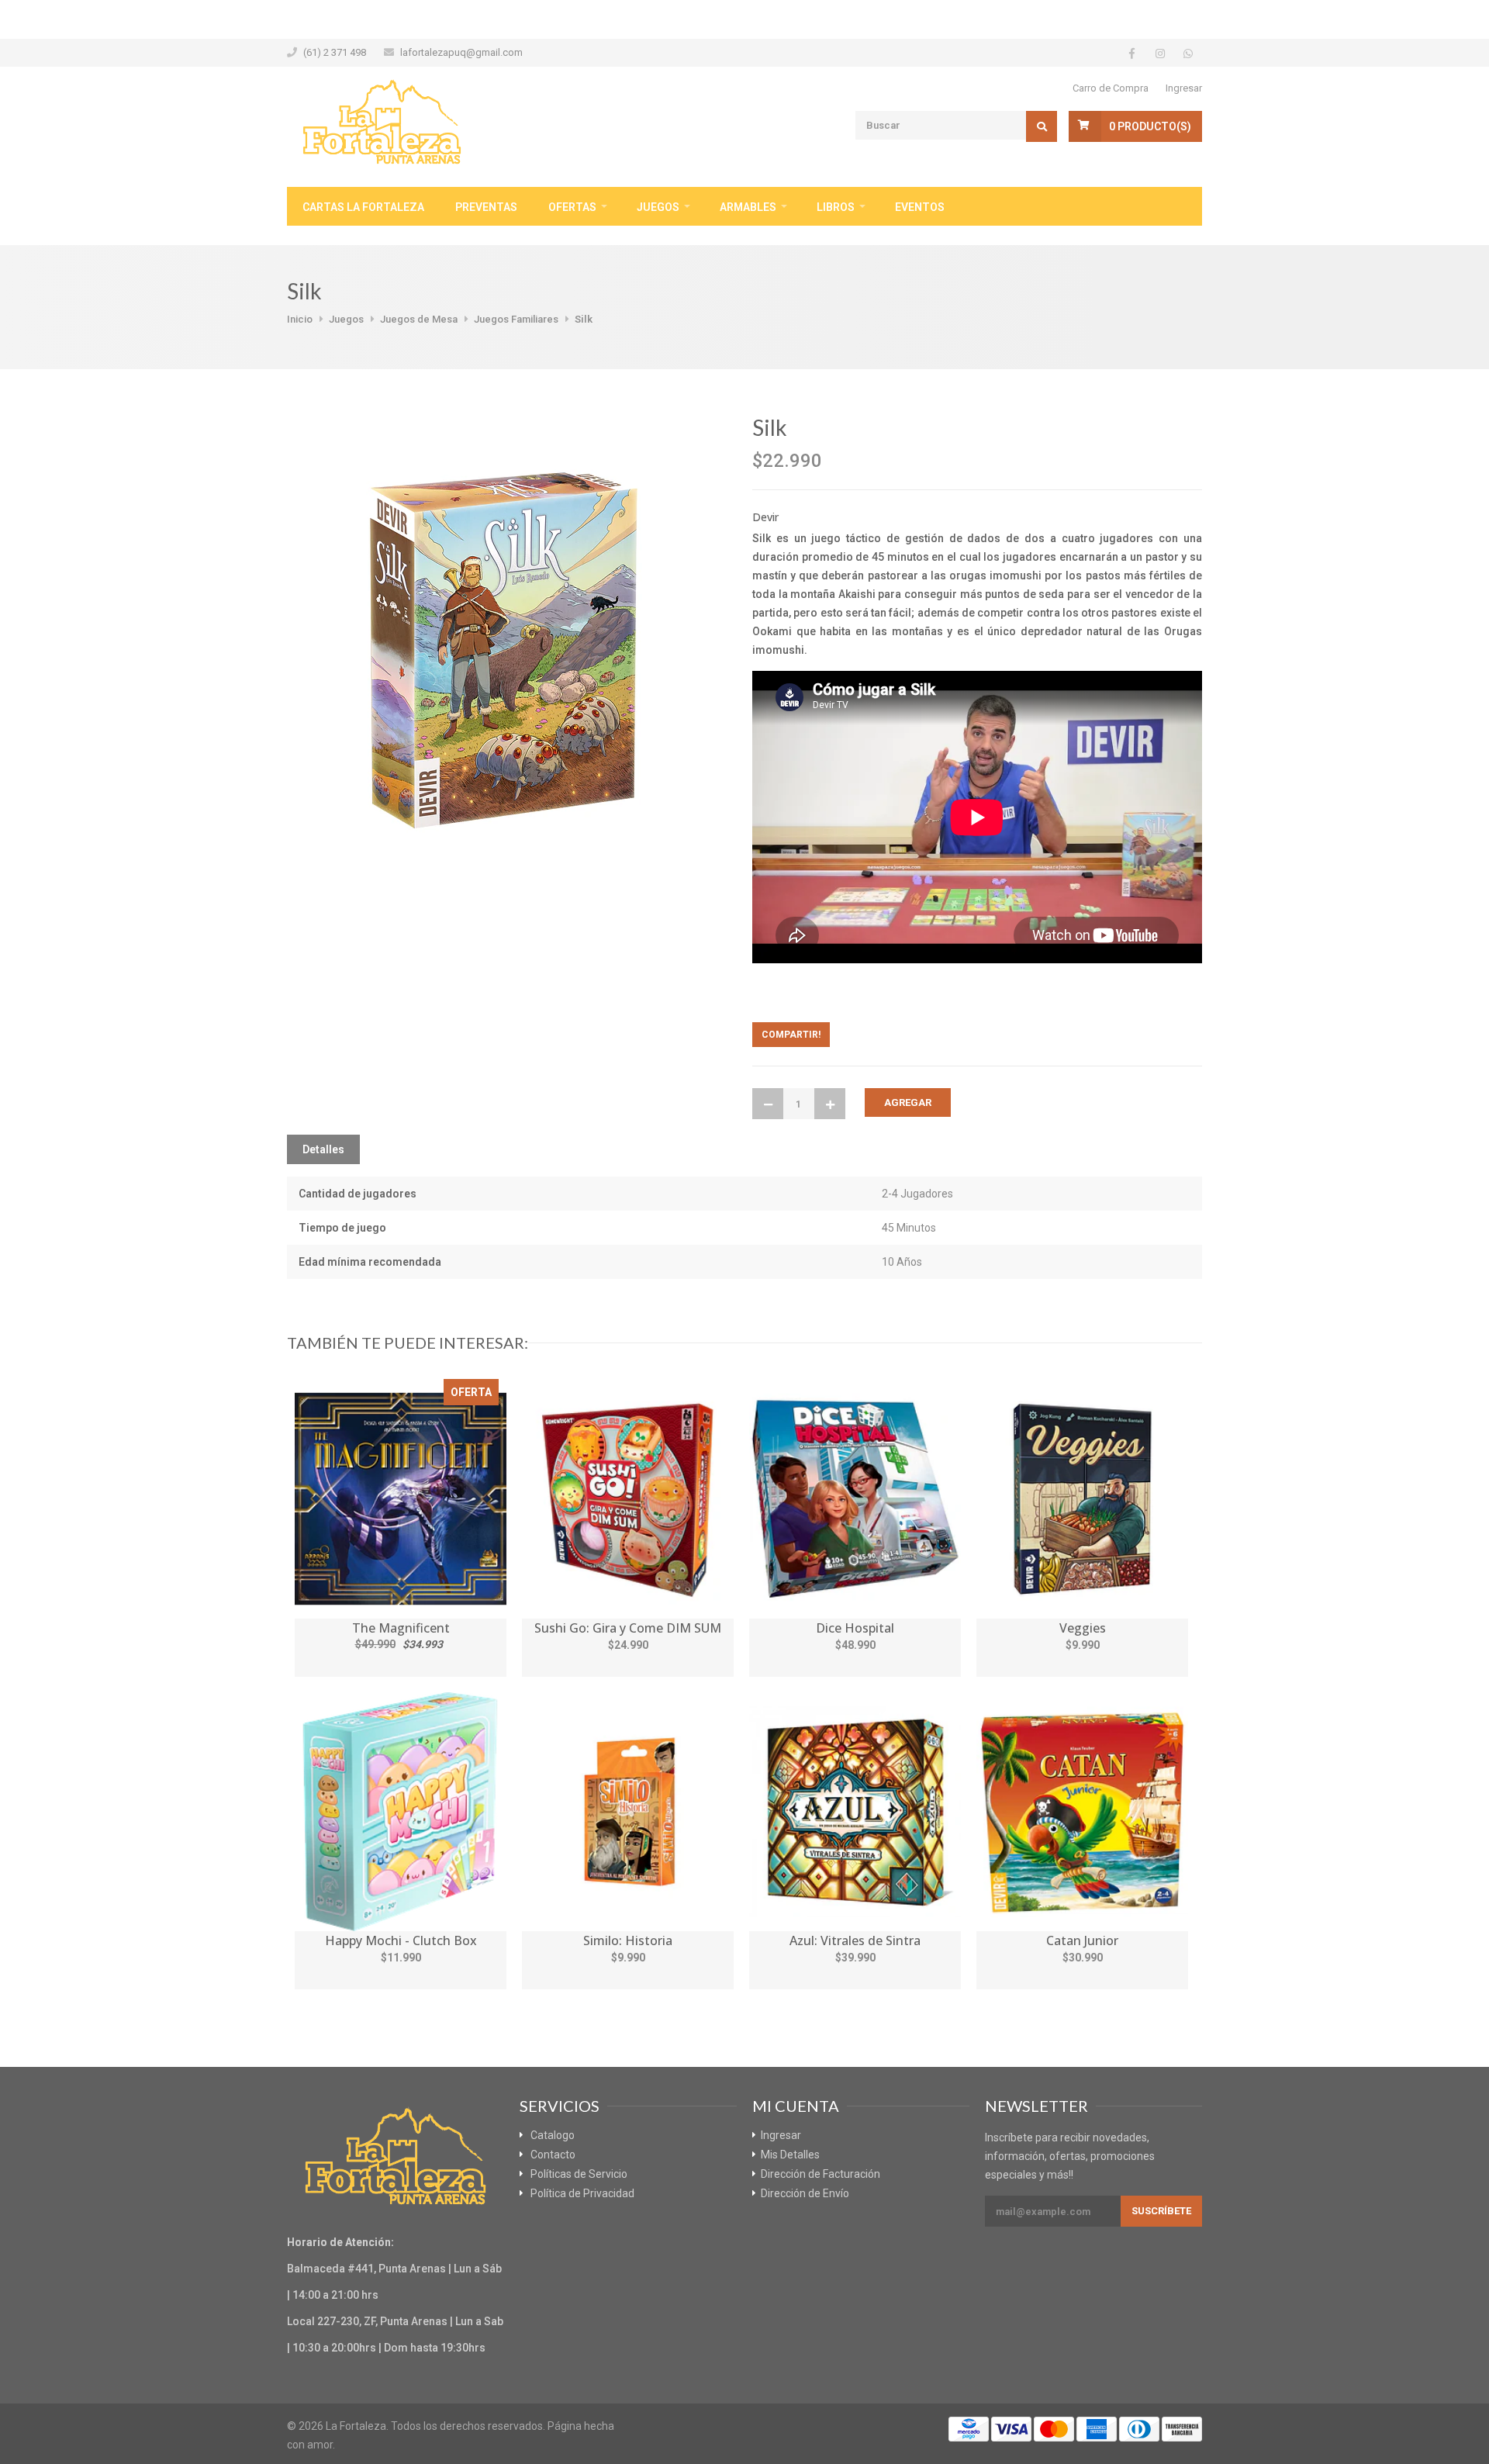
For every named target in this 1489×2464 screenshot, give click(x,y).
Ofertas (572, 207)
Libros (836, 207)
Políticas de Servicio (579, 2174)
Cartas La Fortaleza (363, 207)
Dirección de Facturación (821, 2174)
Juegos (658, 207)
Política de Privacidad (582, 2193)
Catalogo (553, 2135)
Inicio (300, 319)
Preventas (486, 207)
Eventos (920, 207)
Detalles (323, 1149)
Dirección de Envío (805, 2193)
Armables (748, 207)
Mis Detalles (790, 2155)
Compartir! (791, 1035)
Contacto (553, 2155)
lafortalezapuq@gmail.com (461, 52)
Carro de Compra (1111, 88)
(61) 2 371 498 (335, 52)
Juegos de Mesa (419, 319)
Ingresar (1184, 88)
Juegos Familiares (516, 319)
